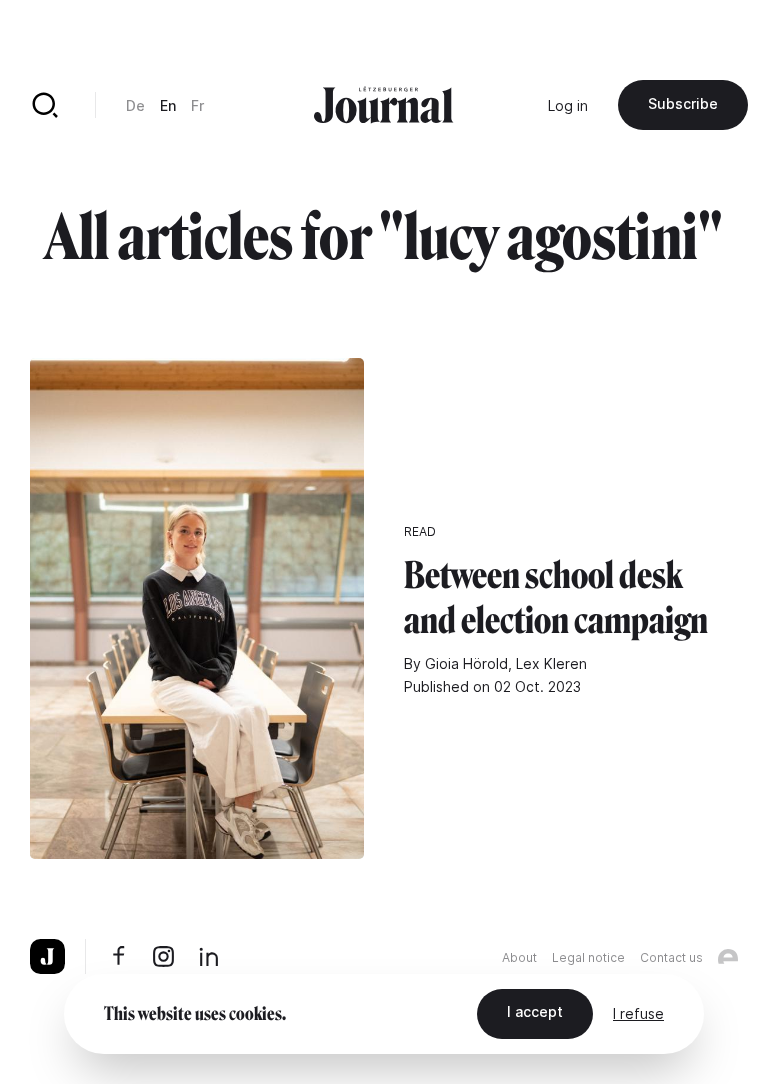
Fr (197, 105)
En (168, 105)
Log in (568, 105)
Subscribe (683, 103)
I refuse (638, 1013)
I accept (535, 1011)
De (135, 105)
